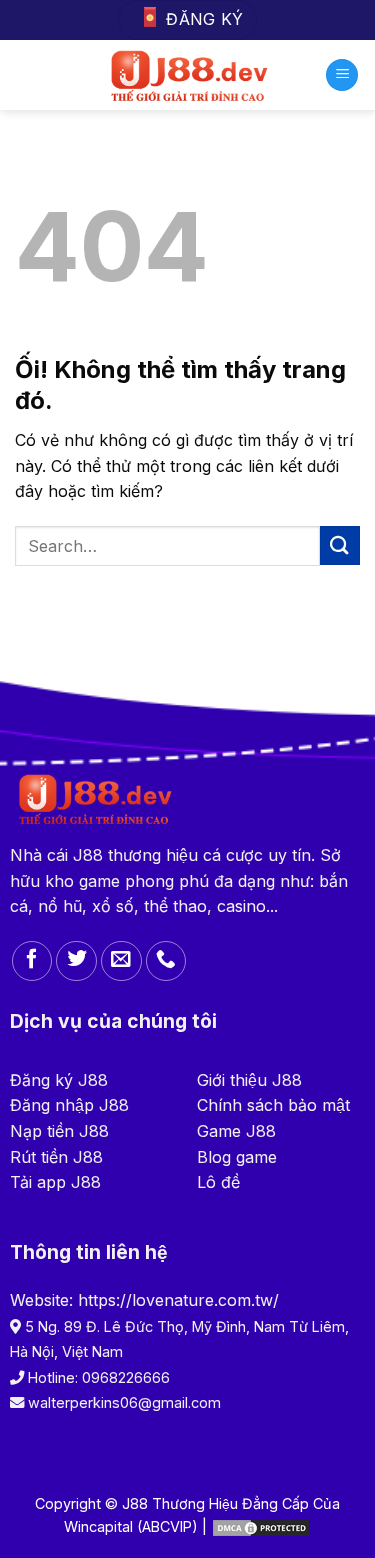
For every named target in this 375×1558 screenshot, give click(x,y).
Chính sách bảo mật (273, 1105)
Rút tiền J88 (56, 1157)
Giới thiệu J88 (249, 1080)
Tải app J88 (55, 1182)
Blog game (237, 1157)
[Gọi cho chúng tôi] (166, 961)
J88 (88, 855)
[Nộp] (340, 545)
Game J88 (236, 1131)
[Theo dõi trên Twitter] (76, 961)
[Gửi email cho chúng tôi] (121, 961)
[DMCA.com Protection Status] (261, 1526)
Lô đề (218, 1182)
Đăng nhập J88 (69, 1105)
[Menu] (342, 75)
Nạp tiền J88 (59, 1131)
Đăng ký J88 (59, 1080)
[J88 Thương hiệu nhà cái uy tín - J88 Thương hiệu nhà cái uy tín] (187, 75)
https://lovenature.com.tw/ (178, 1300)
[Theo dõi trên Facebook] (32, 961)
